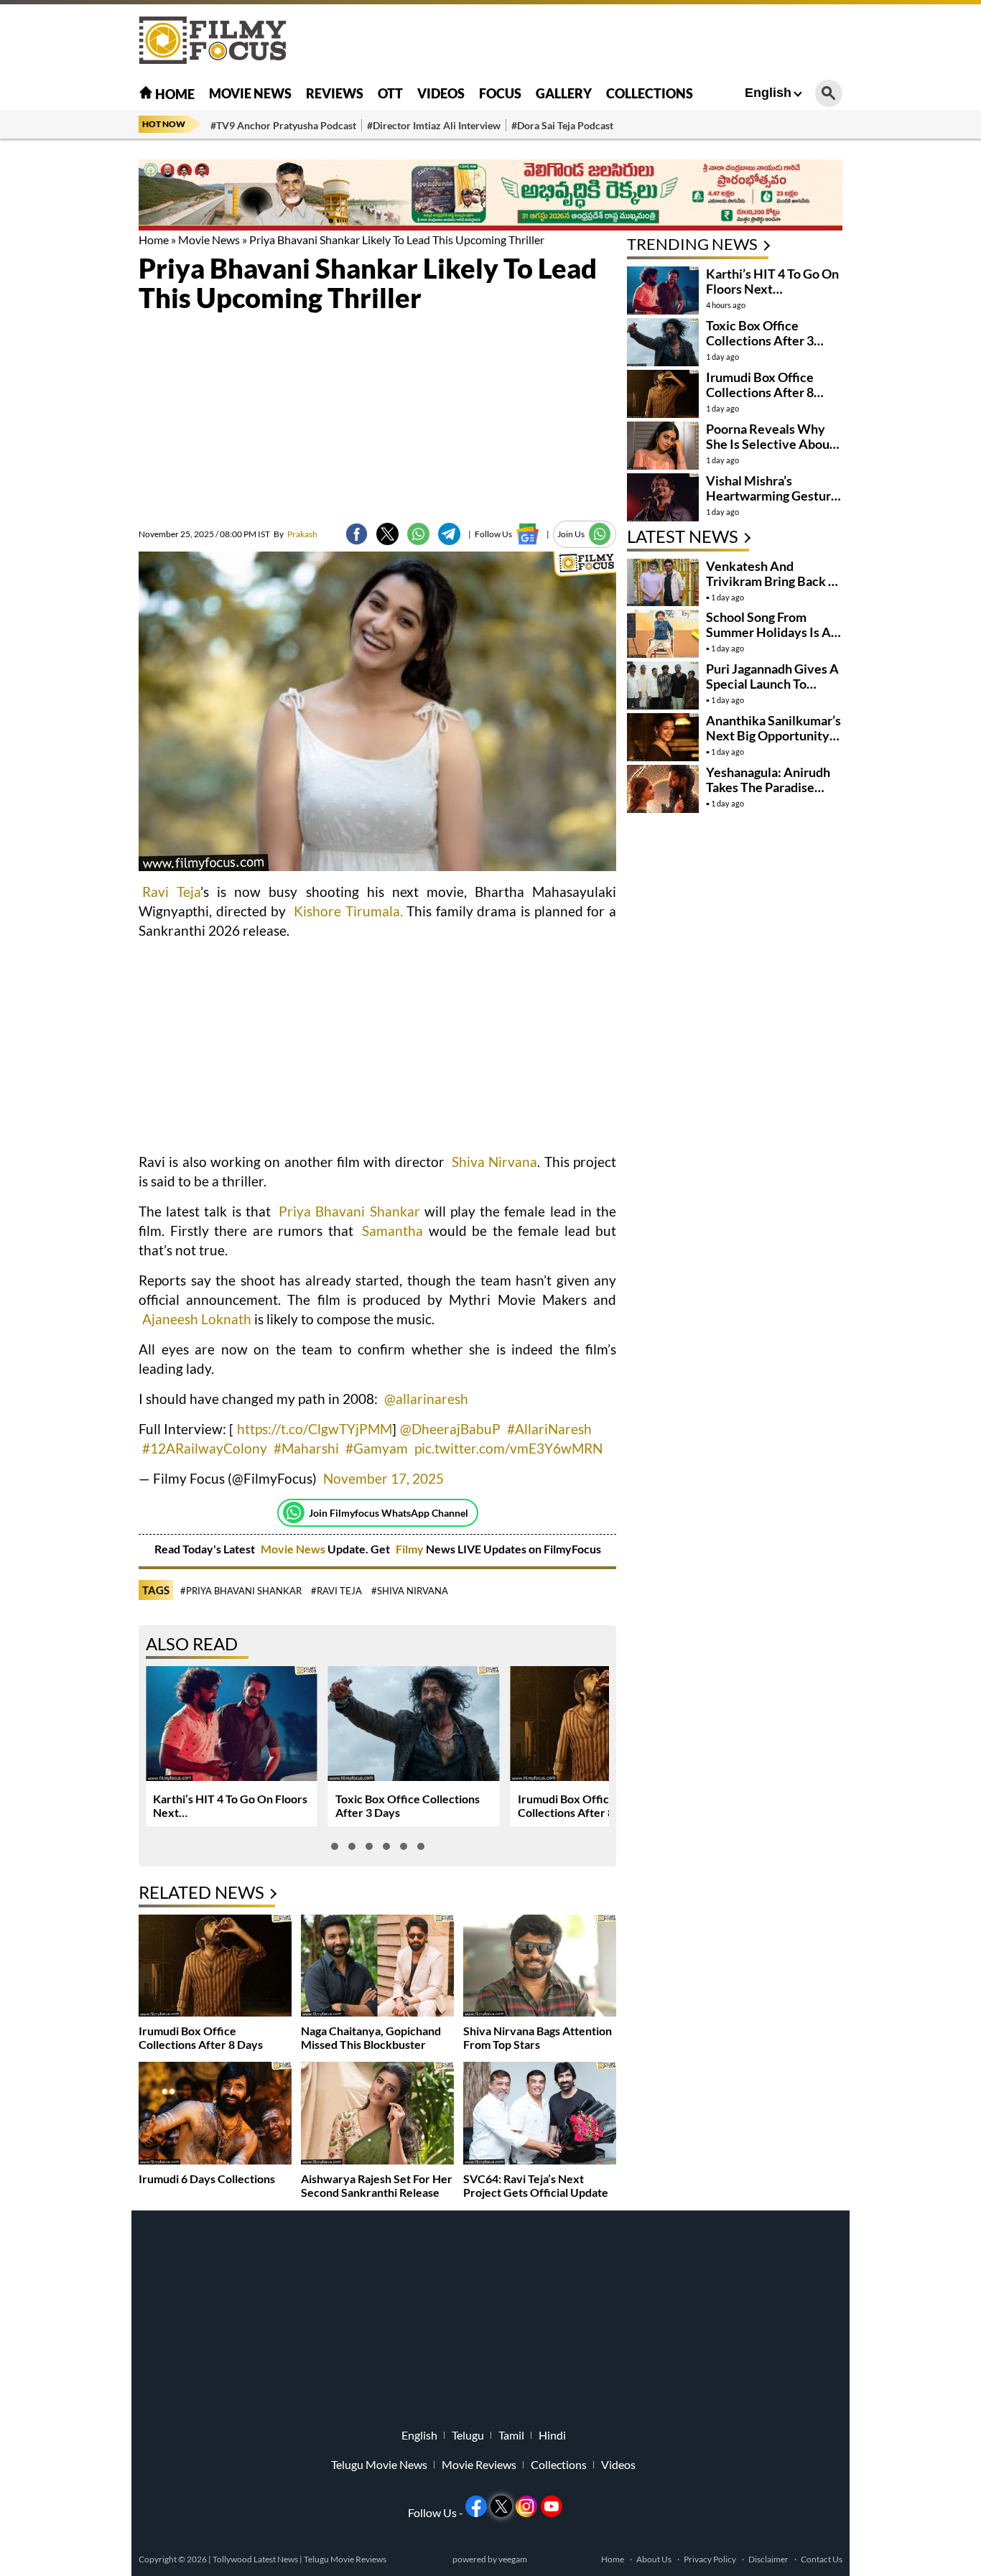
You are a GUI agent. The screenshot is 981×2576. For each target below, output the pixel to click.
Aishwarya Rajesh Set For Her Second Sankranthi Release (377, 2185)
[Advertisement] (60, 359)
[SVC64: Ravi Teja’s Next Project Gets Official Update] (540, 2115)
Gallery (564, 93)
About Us (654, 2559)
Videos (441, 93)
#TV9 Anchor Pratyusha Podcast (283, 125)
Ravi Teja (171, 892)
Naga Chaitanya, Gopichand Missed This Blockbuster (371, 2037)
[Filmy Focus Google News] (527, 534)
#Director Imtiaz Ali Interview (434, 125)
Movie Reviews (479, 2465)
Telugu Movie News (379, 2465)
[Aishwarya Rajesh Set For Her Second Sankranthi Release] (377, 2115)
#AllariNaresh (549, 1429)
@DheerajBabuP (450, 1429)
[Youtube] (552, 2506)
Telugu (468, 2435)
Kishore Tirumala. (348, 911)
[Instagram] (526, 2506)
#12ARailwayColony (205, 1448)
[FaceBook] (357, 534)
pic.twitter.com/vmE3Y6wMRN (508, 1448)
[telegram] (449, 534)
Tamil (511, 2435)
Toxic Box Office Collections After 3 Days (760, 340)
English (768, 93)
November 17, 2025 (383, 1478)
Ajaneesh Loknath (197, 1319)
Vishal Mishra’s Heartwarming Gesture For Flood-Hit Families (772, 496)
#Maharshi (306, 1448)
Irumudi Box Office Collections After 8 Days (580, 1805)
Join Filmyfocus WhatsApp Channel (389, 1513)
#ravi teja (336, 1591)
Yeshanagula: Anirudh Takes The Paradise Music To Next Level (768, 787)
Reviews (335, 93)
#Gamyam (377, 1448)
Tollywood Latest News (256, 2559)
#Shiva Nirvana (410, 1591)
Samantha (392, 1231)
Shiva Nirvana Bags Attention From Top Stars (538, 2037)
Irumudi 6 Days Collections (207, 2179)
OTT (390, 93)
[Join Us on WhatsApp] (600, 534)
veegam (513, 2559)
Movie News (250, 93)
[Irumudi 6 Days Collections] (215, 2115)
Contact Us (822, 2559)
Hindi (552, 2435)
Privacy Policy (710, 2559)
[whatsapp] (418, 534)
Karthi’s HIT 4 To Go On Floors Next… (772, 281)
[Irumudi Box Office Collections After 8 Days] (215, 1967)
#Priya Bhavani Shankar (241, 1591)
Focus (500, 93)
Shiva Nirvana (494, 1162)
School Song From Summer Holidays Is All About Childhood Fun (772, 632)
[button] (335, 1846)
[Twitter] (387, 534)
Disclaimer (768, 2559)
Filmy (411, 1549)
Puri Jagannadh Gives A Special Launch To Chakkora (772, 684)
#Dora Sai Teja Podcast (562, 125)
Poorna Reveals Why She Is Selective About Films (770, 444)
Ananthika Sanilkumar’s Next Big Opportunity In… (773, 735)
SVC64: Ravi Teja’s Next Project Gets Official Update (536, 2185)
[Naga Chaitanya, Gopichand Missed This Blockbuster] (377, 1967)
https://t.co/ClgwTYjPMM (315, 1429)
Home (174, 94)
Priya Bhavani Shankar (349, 1211)
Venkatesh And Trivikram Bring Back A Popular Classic (772, 581)
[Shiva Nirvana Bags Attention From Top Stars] (540, 1967)
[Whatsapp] (294, 1512)
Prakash (296, 534)
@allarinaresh (426, 1399)
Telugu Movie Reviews (345, 2559)
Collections (650, 93)
